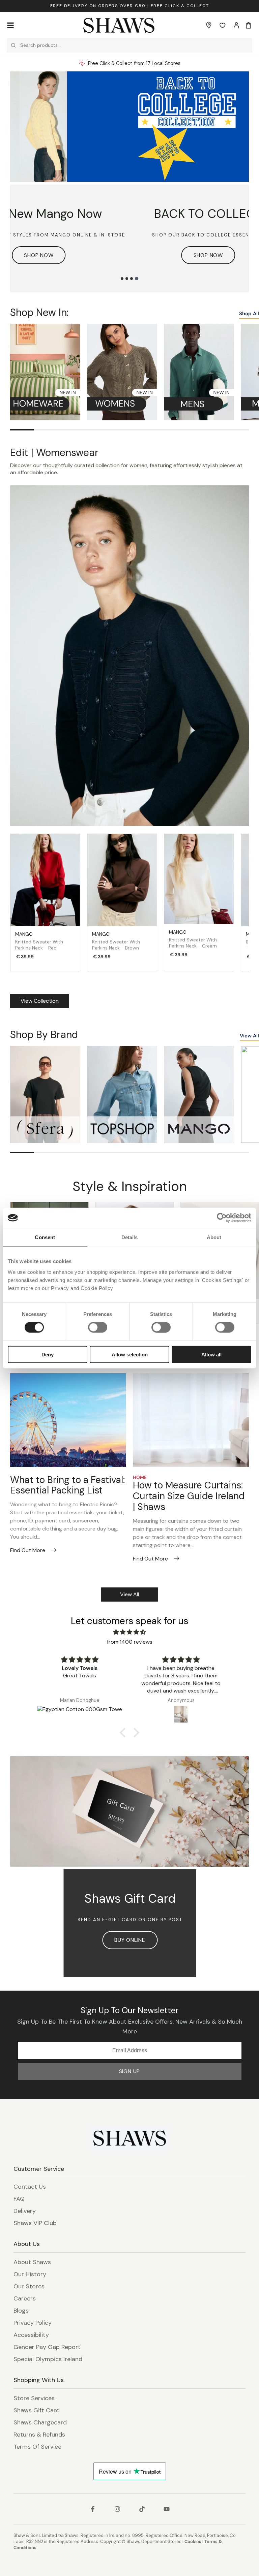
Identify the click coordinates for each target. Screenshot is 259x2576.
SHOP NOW (180, 255)
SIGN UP (130, 2071)
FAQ (19, 2199)
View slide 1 (122, 279)
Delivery (25, 2211)
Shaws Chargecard (40, 2422)
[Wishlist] (223, 25)
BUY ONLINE (130, 1940)
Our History (30, 2274)
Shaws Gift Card (37, 2410)
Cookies (193, 2541)
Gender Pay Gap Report (47, 2347)
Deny (48, 1354)
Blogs (21, 2311)
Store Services (34, 2398)
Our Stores (29, 2286)
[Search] (13, 45)
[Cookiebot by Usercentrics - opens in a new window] (222, 1218)
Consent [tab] (45, 1237)
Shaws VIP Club (35, 2223)
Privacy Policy (33, 2323)
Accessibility (31, 2335)
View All (249, 1036)
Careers (25, 2298)
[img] (129, 1632)
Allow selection (130, 1354)
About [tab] (214, 1237)
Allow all (211, 1354)
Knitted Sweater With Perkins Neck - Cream (193, 943)
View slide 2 (127, 279)
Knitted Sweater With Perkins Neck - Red (39, 945)
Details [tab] (130, 1237)
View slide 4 (137, 279)
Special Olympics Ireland (48, 2359)
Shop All (249, 314)
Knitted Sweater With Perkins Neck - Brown (116, 945)
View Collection (40, 1001)
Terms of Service (37, 2447)
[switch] (98, 1327)
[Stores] (209, 25)
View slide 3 (132, 279)
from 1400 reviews (130, 1642)
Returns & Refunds (39, 2435)
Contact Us (30, 2187)
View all (129, 1594)
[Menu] (10, 25)
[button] (124, 1733)
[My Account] (236, 25)
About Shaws (32, 2262)
